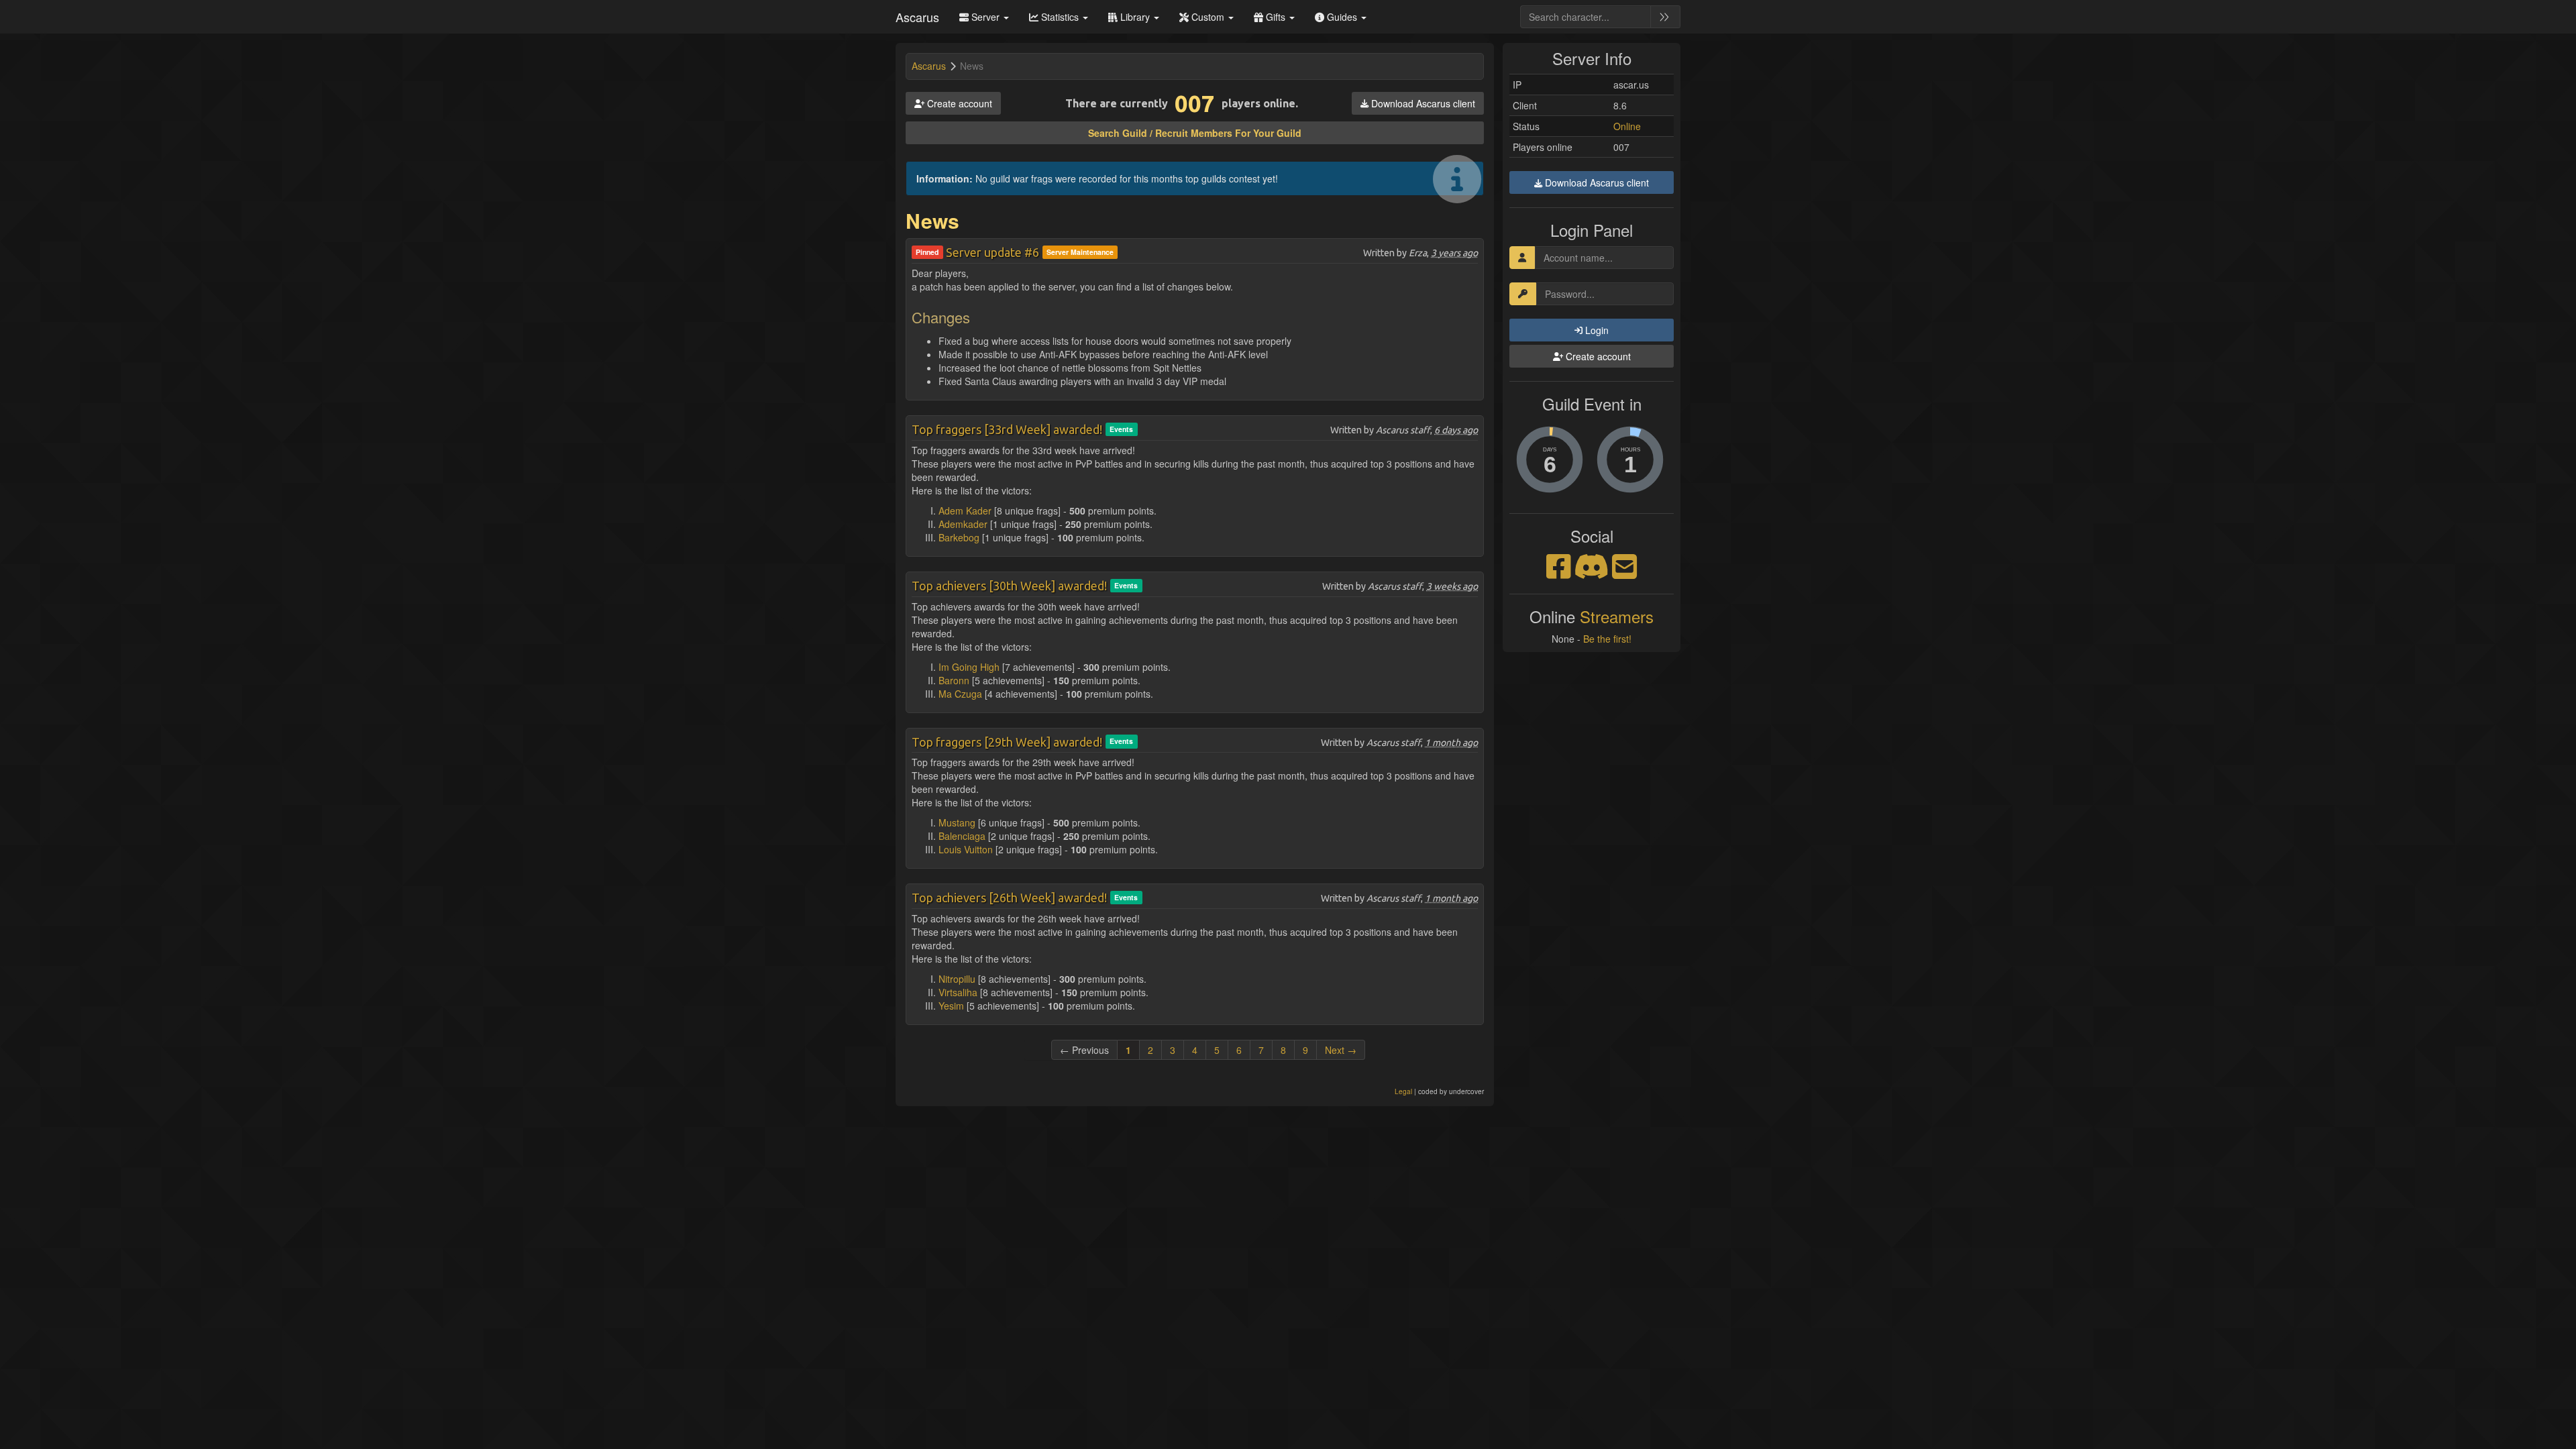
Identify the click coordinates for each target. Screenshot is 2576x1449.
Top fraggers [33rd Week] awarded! (1007, 429)
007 (1195, 103)
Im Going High (969, 667)
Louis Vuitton (966, 849)
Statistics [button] (1060, 17)
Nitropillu (957, 979)
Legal (1403, 1091)
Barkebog (959, 537)
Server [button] (985, 17)
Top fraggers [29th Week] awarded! (1007, 742)
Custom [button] (1208, 17)
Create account (958, 103)
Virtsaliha (958, 992)
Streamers (1617, 616)
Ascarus (917, 17)
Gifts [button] (1276, 17)
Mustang (957, 822)
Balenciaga (962, 836)
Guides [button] (1342, 17)
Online (1627, 126)
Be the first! (1607, 639)
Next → (1341, 1050)
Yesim (951, 1006)
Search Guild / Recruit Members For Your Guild (1195, 133)
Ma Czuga (960, 694)
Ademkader (963, 524)
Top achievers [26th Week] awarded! (1009, 898)
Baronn (954, 680)
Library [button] (1135, 17)
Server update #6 (992, 252)
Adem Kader (965, 511)
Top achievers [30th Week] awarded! (1009, 586)
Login (1596, 330)
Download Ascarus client (1422, 103)
